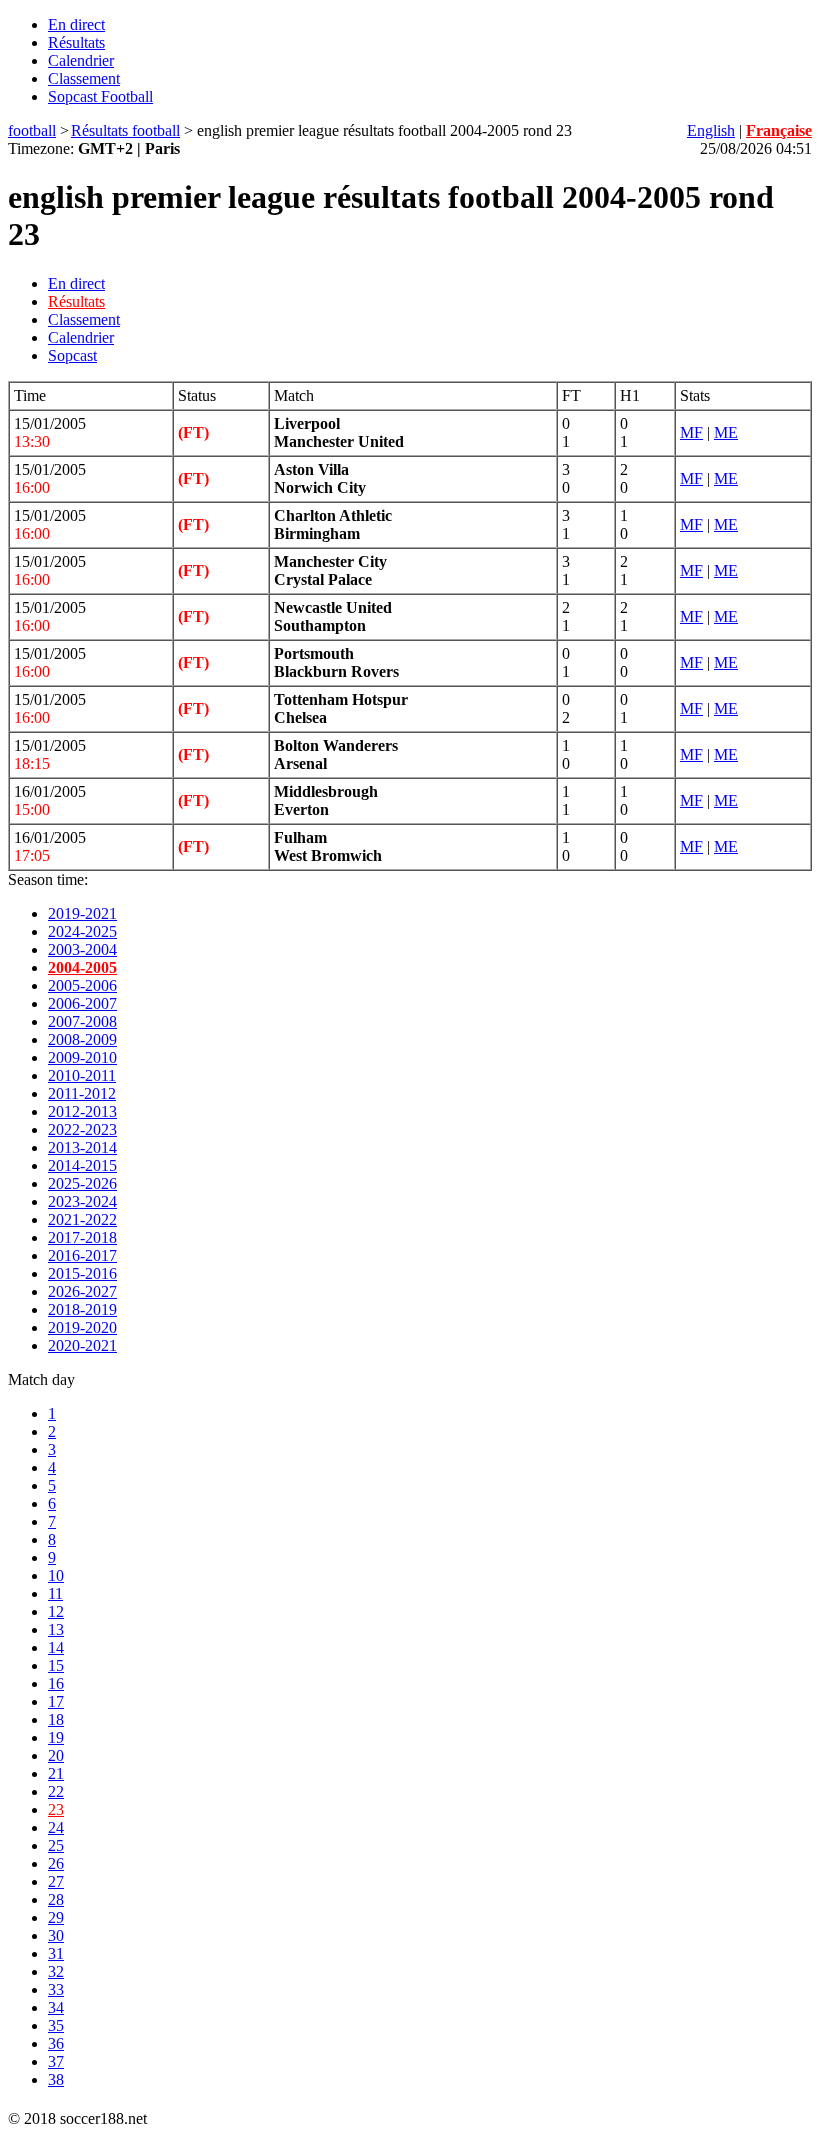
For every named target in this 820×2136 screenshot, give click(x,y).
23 (56, 1809)
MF (691, 432)
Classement (84, 78)
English (711, 130)
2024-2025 (82, 931)
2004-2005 (82, 967)
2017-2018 (82, 1237)
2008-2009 (82, 1039)
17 (56, 1701)
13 (56, 1629)
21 (56, 1773)
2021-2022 (82, 1219)
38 (56, 2079)
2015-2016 (82, 1273)
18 (56, 1719)
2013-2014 (82, 1147)
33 (56, 1989)
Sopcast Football (100, 96)
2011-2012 (82, 1093)
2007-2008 (82, 1021)
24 (56, 1827)
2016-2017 (82, 1255)
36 (56, 2043)
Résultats (76, 42)
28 (56, 1899)
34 (56, 2007)
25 (56, 1845)
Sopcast (72, 355)
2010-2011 (82, 1075)
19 (56, 1737)
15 (56, 1665)
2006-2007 (82, 1003)
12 (56, 1611)
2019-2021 (82, 913)
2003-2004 (82, 949)
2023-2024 (82, 1201)
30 (56, 1935)
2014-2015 (82, 1165)
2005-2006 (82, 985)
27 (56, 1881)
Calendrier (81, 60)
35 (56, 2025)
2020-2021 (82, 1345)
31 (56, 1953)
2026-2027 (82, 1291)
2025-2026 (82, 1183)
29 (56, 1917)
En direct (76, 24)
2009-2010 (82, 1057)
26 (56, 1863)
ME (726, 432)
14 (56, 1647)
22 (56, 1791)
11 (55, 1593)
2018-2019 (82, 1309)
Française (779, 130)
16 (56, 1683)
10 (56, 1575)
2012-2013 (82, 1111)
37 (56, 2061)
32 (56, 1971)
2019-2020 (82, 1327)
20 (56, 1755)
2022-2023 (82, 1129)
